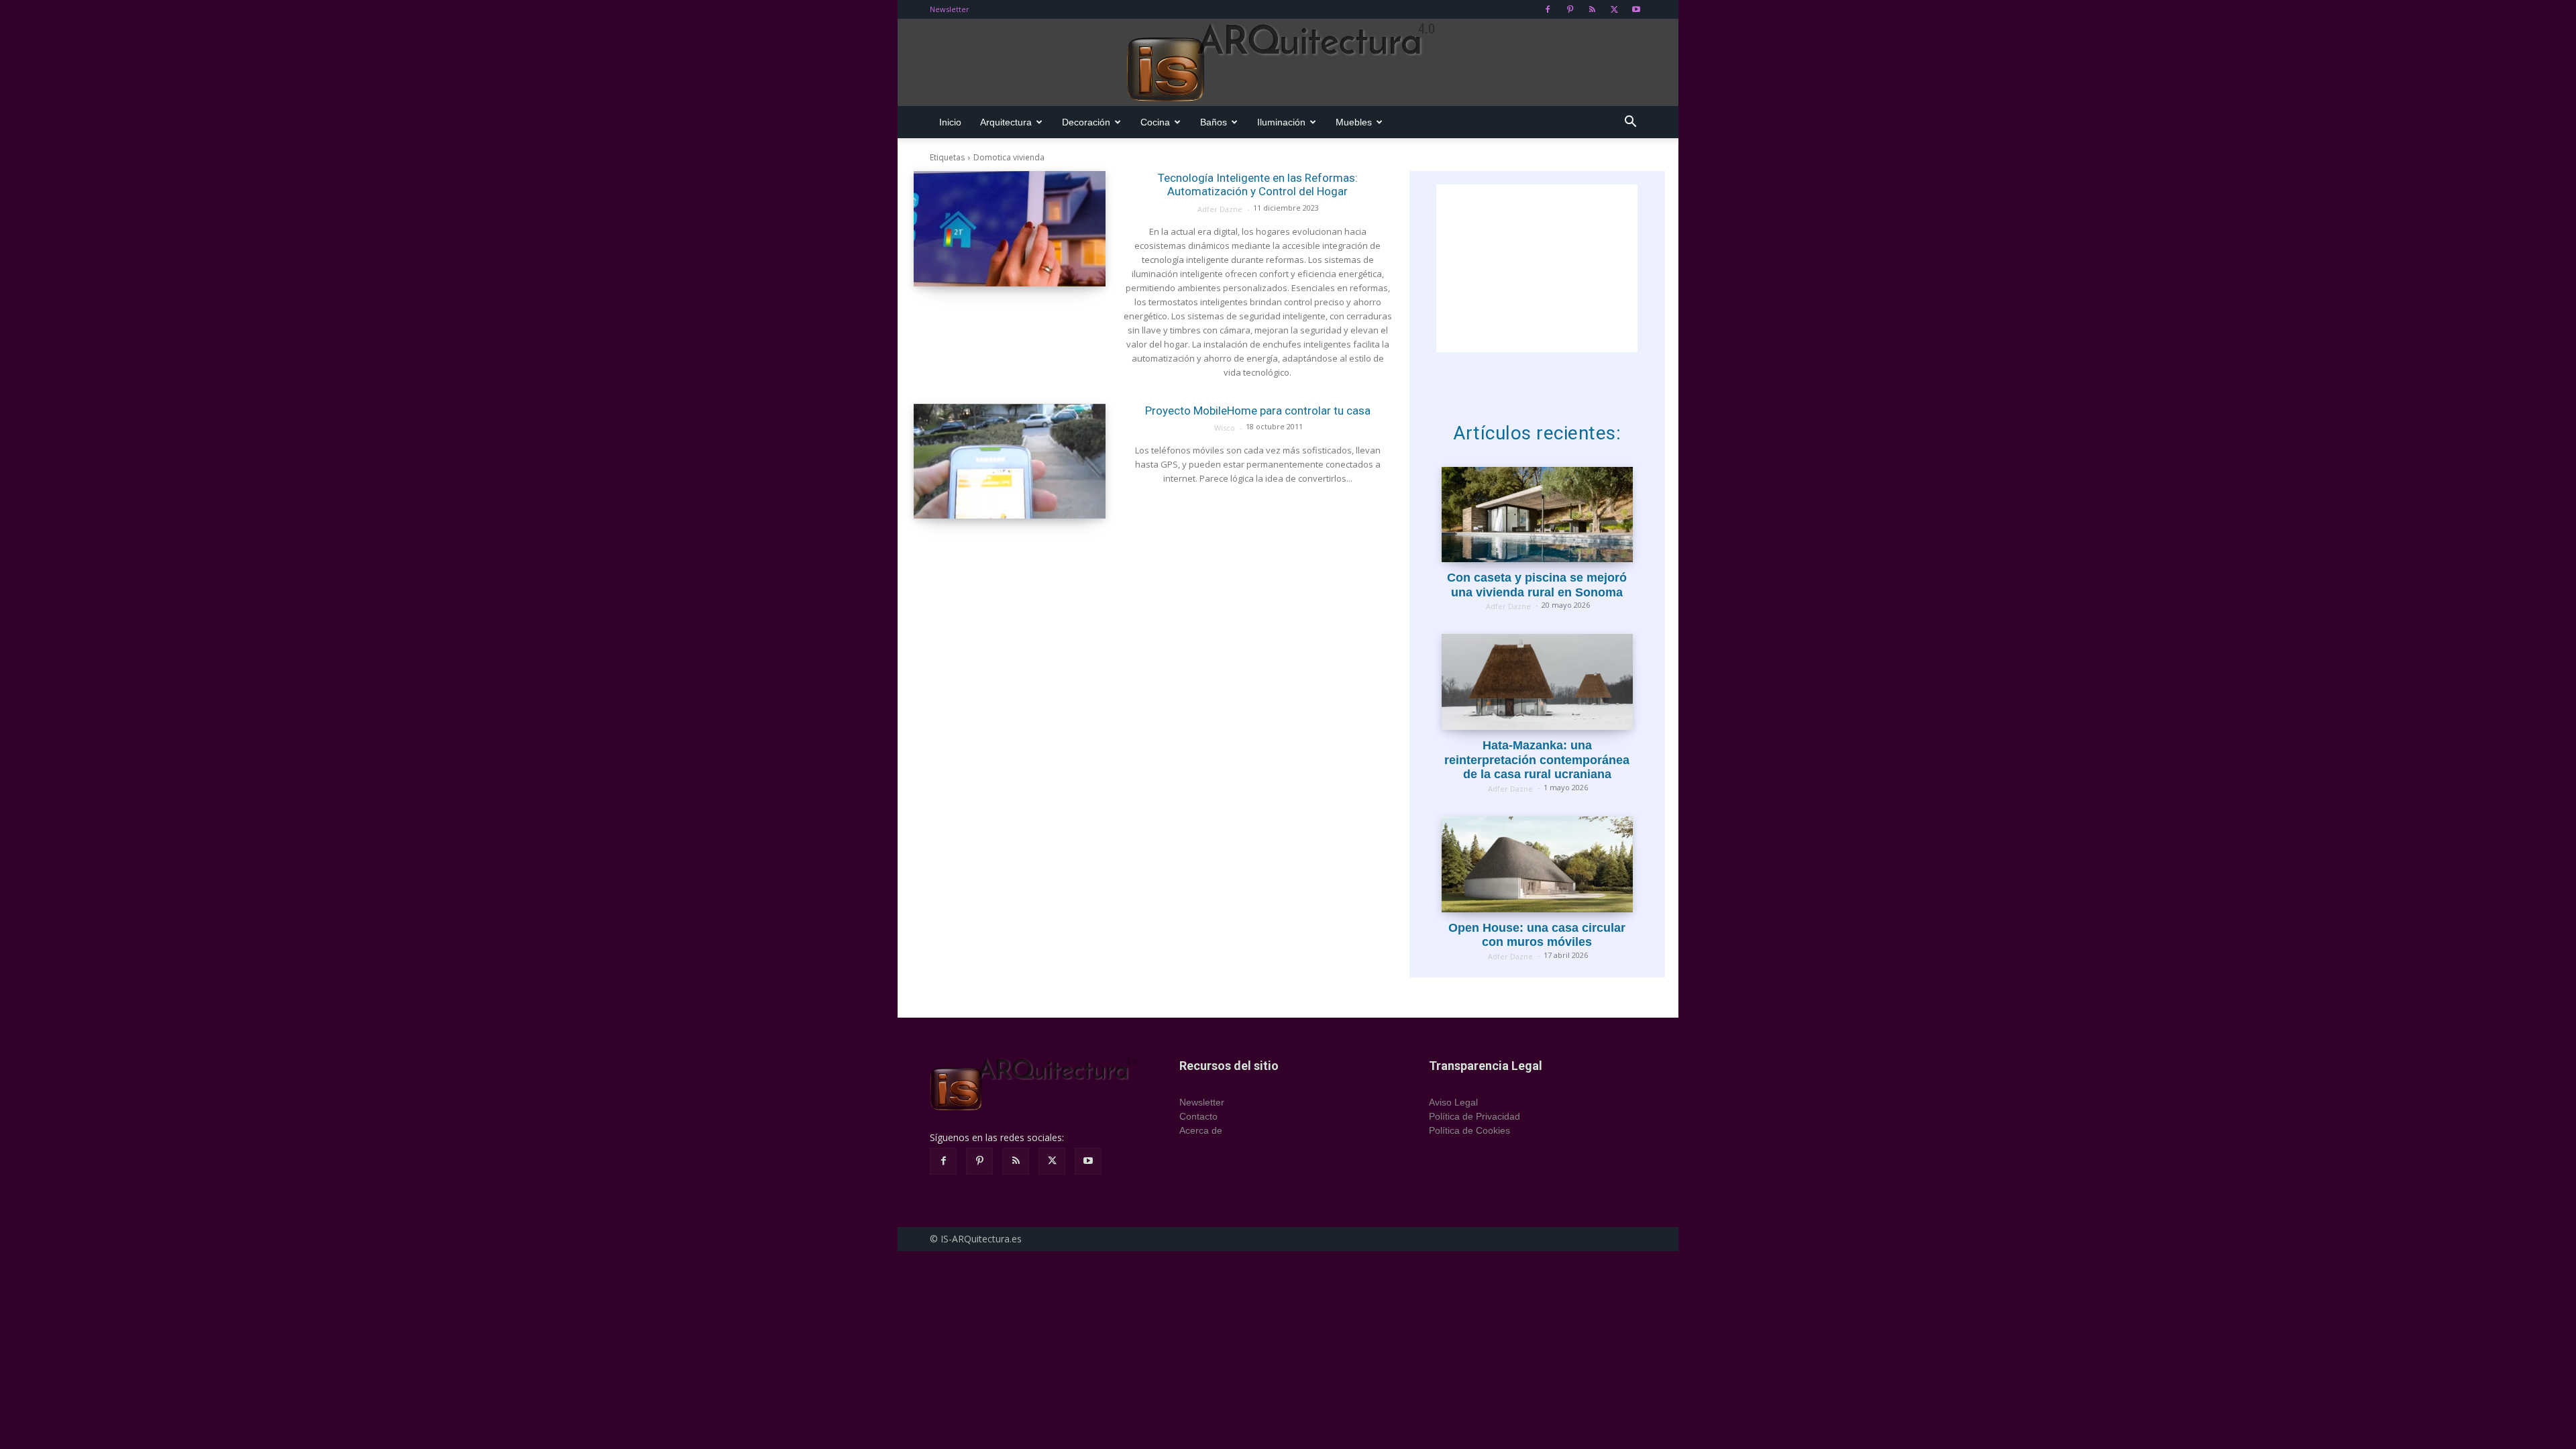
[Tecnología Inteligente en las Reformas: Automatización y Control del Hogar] (1010, 229)
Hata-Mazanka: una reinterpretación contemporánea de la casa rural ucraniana (1537, 760)
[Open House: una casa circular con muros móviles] (1537, 864)
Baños (1214, 122)
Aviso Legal (1453, 1102)
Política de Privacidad (1474, 1116)
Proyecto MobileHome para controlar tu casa (1258, 411)
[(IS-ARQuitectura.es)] (1288, 63)
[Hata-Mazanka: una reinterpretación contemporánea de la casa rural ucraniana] (1537, 682)
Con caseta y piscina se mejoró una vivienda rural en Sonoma (1537, 585)
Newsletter (950, 9)
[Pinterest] (1570, 9)
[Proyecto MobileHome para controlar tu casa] (1010, 462)
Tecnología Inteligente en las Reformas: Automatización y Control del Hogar (1258, 184)
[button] (1630, 123)
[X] (1614, 9)
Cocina (1155, 122)
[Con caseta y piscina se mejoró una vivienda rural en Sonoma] (1537, 515)
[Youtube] (1636, 9)
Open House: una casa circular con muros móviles (1537, 935)
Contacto (1198, 1116)
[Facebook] (1548, 9)
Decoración (1086, 122)
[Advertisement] (1537, 268)
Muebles (1354, 122)
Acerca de (1201, 1130)
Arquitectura (1006, 122)
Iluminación (1281, 122)
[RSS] (1592, 9)
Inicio (950, 122)
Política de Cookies (1469, 1130)
